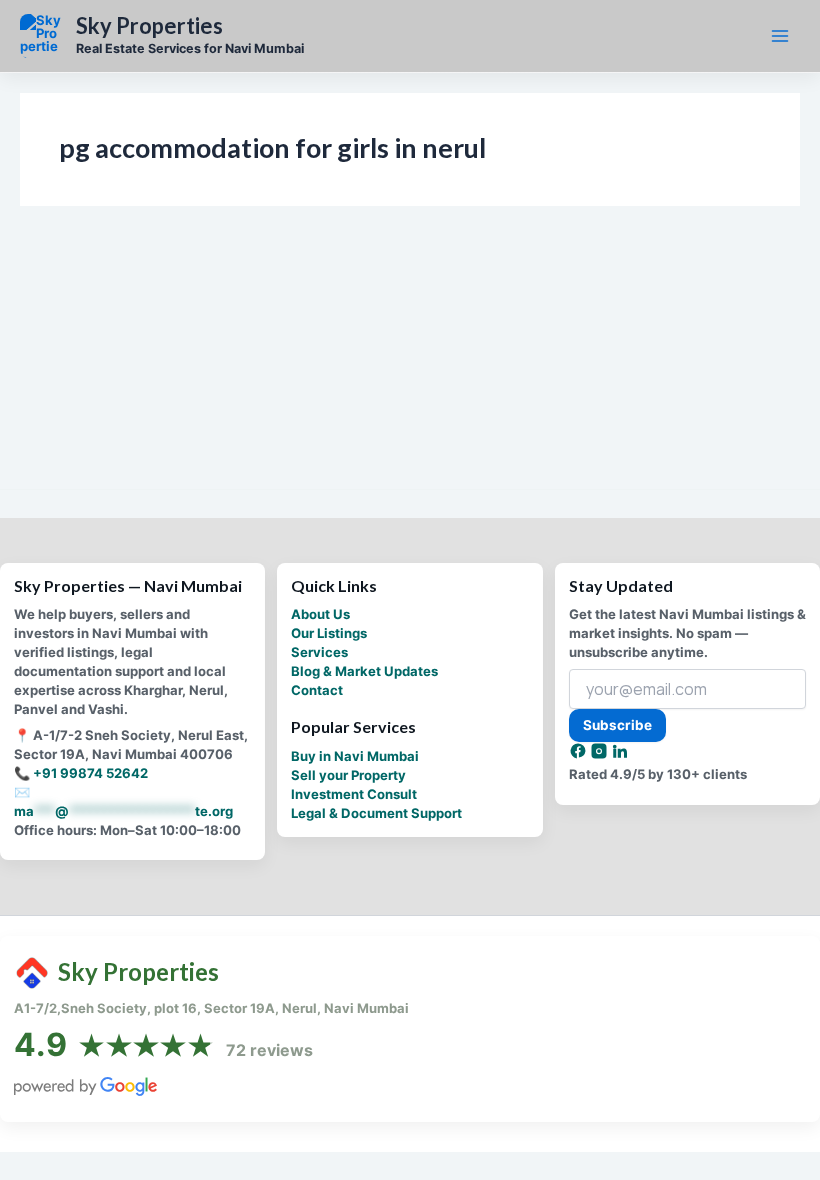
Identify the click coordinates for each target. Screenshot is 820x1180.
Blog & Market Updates (364, 671)
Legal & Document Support (376, 813)
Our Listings (329, 633)
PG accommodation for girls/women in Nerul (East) (234, 391)
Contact (317, 690)
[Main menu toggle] (780, 36)
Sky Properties (149, 26)
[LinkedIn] (620, 755)
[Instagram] (600, 755)
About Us (320, 614)
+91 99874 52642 (90, 773)
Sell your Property (348, 775)
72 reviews (269, 1050)
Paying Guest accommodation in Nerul (148, 362)
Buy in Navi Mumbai (355, 756)
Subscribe (617, 725)
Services (319, 652)
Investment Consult (354, 794)
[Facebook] (579, 755)
